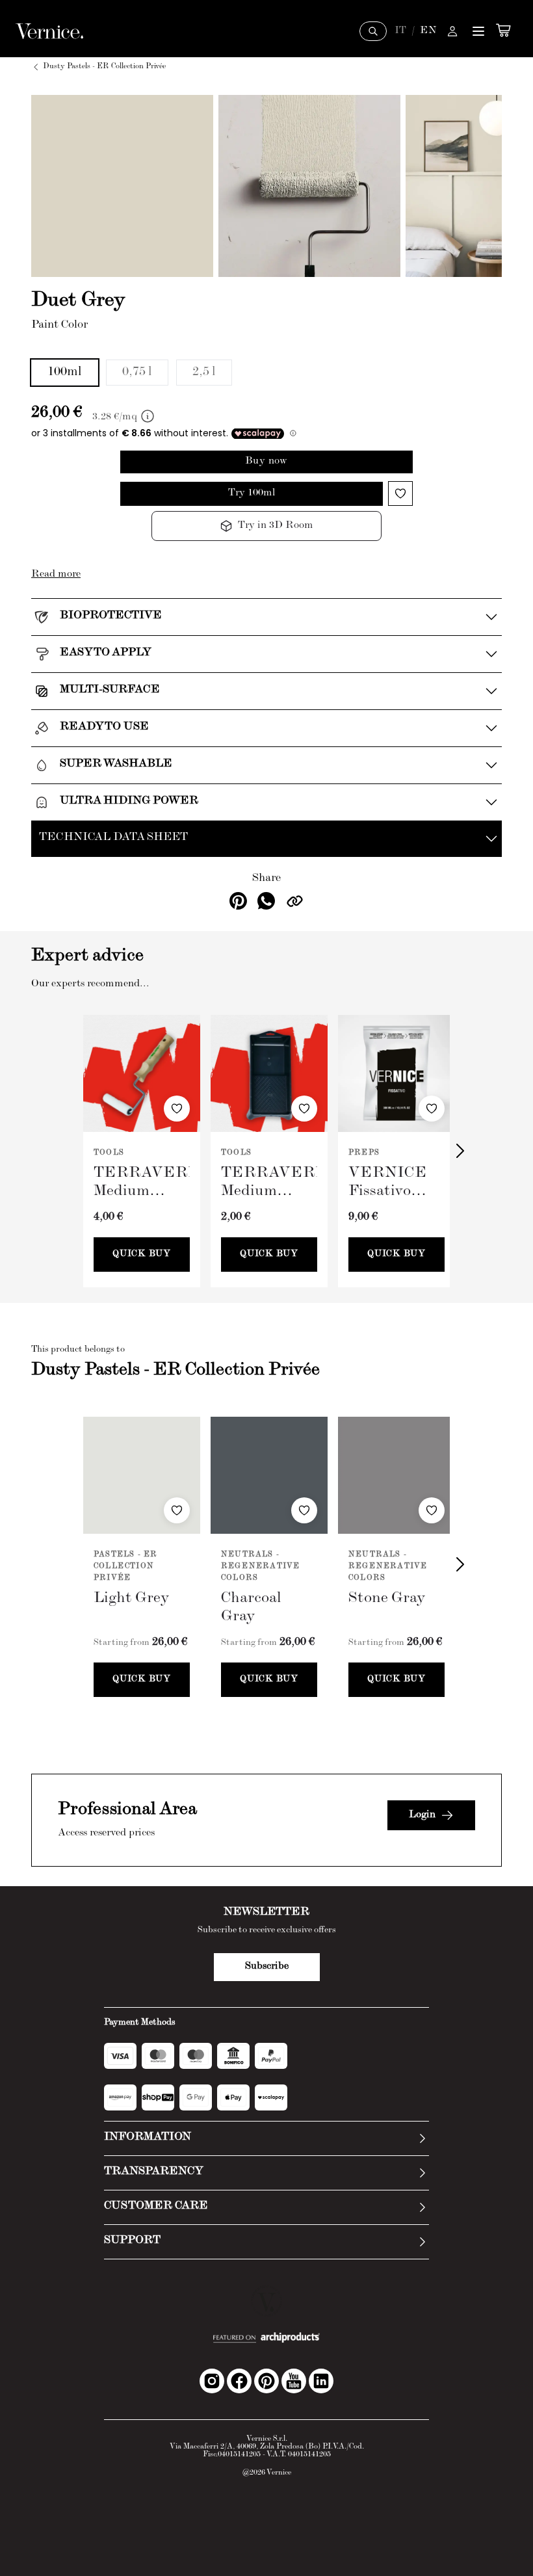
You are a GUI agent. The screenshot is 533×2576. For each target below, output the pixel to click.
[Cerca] (373, 31)
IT (400, 31)
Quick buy (141, 1254)
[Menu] (478, 31)
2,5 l (204, 373)
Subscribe (267, 1967)
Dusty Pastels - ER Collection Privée (104, 67)
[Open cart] (503, 30)
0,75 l (137, 373)
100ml (65, 373)
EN (428, 31)
